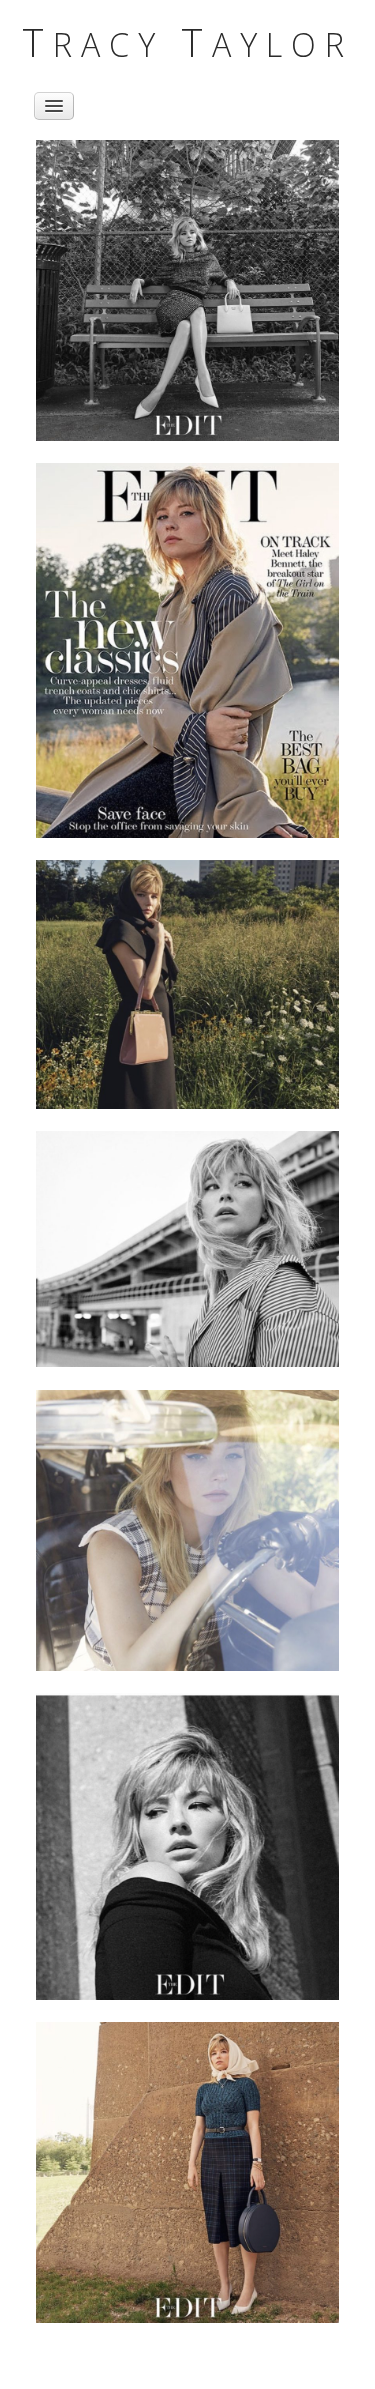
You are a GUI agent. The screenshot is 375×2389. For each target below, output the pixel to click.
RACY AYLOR (187, 43)
